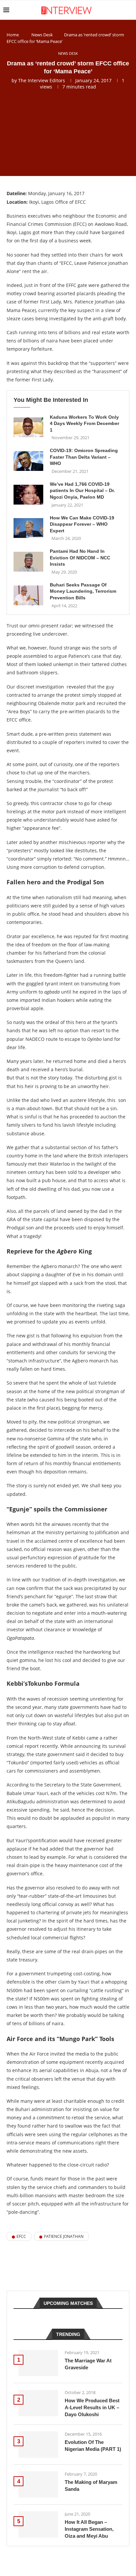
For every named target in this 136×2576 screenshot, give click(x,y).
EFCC (21, 2236)
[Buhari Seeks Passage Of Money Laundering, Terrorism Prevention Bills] (28, 595)
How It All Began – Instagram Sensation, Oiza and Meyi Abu (89, 2529)
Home (13, 35)
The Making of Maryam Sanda (91, 2486)
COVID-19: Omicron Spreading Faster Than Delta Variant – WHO (84, 457)
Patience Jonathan (64, 2236)
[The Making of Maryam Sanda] (38, 2485)
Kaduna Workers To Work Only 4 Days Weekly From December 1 (85, 423)
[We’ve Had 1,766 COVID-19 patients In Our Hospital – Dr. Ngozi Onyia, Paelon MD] (28, 495)
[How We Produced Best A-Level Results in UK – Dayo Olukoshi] (38, 2403)
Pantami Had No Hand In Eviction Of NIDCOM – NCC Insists (80, 558)
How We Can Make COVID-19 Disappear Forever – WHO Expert (82, 524)
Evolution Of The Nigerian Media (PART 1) (93, 2446)
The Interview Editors (42, 80)
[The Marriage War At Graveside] (38, 2363)
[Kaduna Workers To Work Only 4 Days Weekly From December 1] (28, 427)
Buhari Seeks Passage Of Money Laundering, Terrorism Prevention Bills (83, 591)
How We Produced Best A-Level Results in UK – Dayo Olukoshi (92, 2407)
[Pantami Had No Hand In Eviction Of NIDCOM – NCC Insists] (28, 562)
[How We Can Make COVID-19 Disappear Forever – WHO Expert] (28, 528)
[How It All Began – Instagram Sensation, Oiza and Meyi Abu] (38, 2524)
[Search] (129, 10)
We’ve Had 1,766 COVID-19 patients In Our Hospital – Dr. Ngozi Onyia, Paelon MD (82, 491)
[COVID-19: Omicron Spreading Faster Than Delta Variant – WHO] (28, 461)
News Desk (42, 35)
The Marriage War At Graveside (88, 2364)
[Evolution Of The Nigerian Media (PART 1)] (38, 2445)
